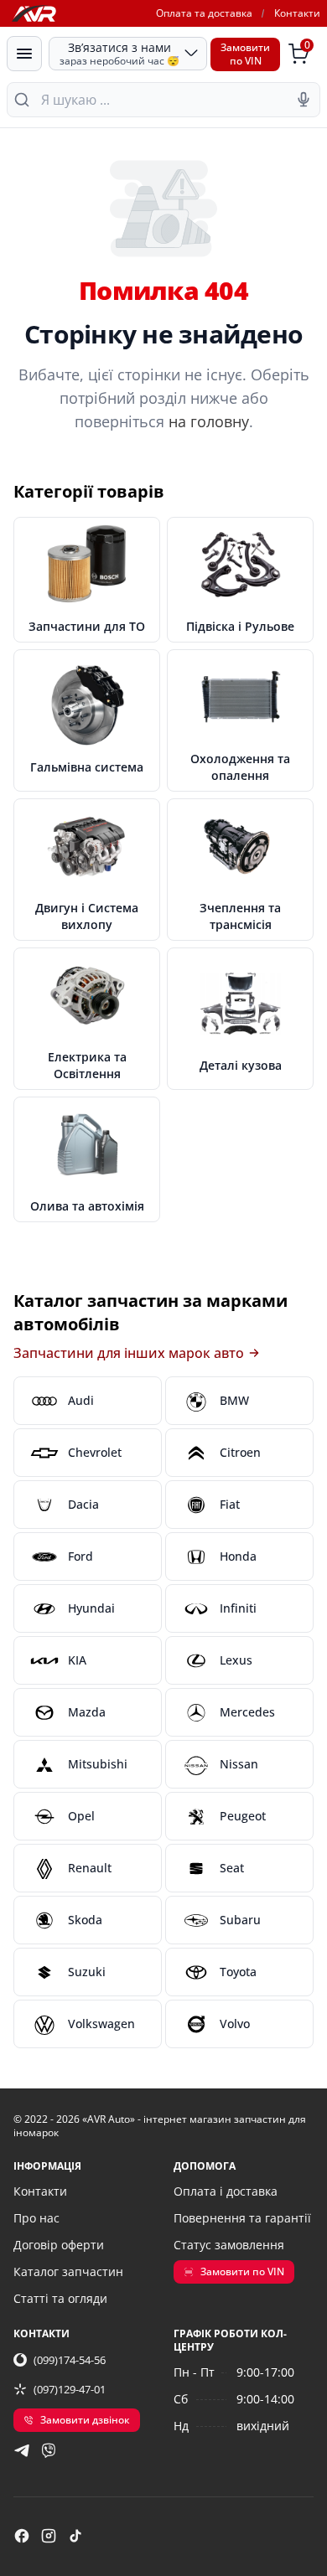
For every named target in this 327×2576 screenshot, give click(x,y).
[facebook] (22, 2536)
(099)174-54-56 (70, 2360)
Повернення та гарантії (242, 2218)
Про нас (36, 2218)
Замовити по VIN (242, 2271)
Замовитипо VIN (245, 54)
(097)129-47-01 (70, 2389)
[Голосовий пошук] (304, 100)
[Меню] (24, 54)
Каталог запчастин (68, 2271)
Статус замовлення (229, 2245)
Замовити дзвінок (85, 2420)
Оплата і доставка (226, 2191)
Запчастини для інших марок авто (129, 1353)
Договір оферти (59, 2245)
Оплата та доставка (204, 13)
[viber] (49, 2450)
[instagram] (49, 2536)
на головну (209, 421)
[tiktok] (75, 2536)
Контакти (297, 13)
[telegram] (22, 2450)
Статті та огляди (60, 2298)
